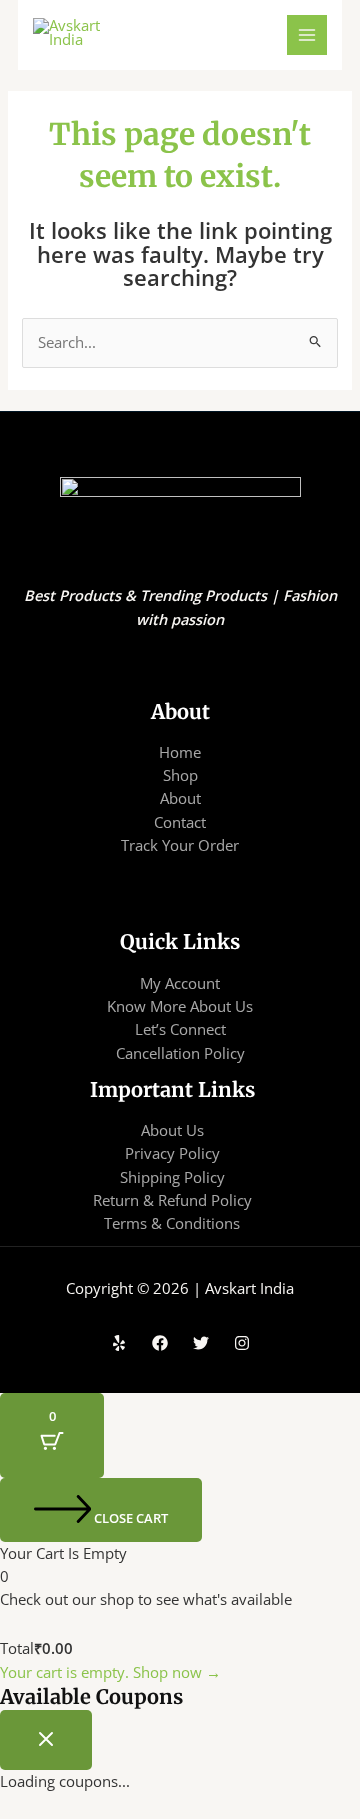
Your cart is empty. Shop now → (110, 1672)
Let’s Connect (180, 1029)
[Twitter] (201, 1343)
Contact (180, 822)
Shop (180, 775)
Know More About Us (180, 1006)
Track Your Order (180, 845)
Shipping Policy (172, 1177)
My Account (180, 983)
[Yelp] (119, 1343)
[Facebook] (160, 1343)
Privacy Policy (172, 1153)
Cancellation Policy (180, 1053)
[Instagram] (242, 1343)
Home (180, 752)
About (180, 798)
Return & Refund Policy (172, 1200)
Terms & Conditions (172, 1223)
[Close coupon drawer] (46, 1740)
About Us (172, 1130)
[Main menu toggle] (307, 35)
